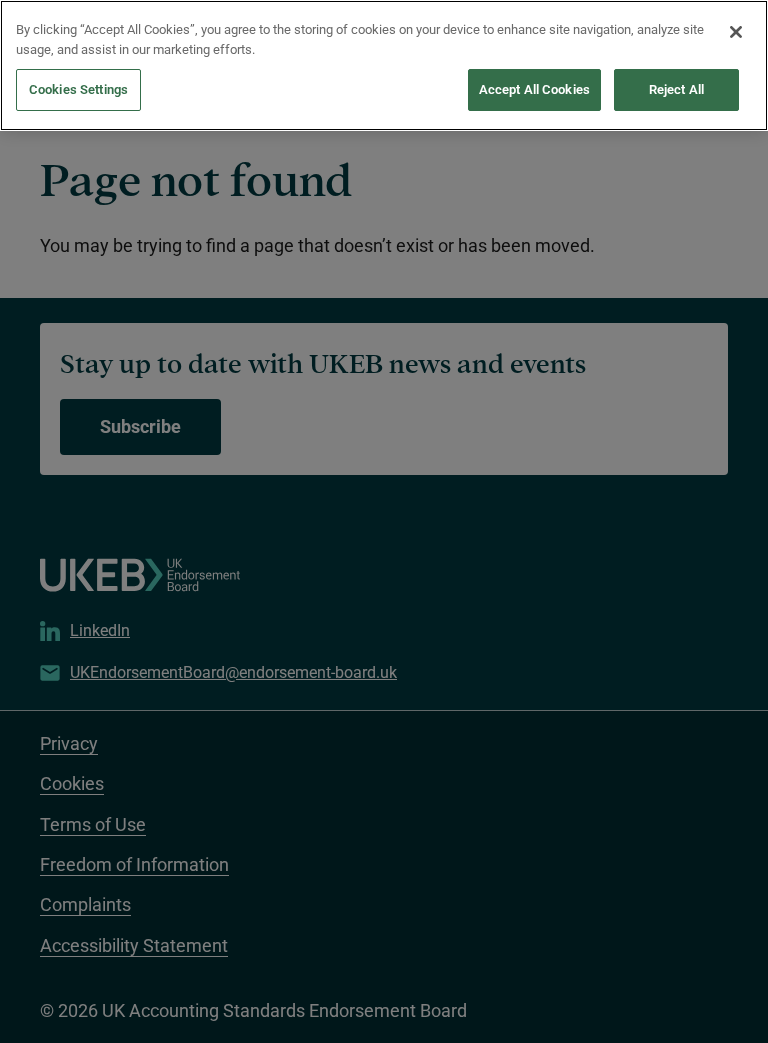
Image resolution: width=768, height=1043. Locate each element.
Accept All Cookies (534, 89)
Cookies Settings (78, 89)
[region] (384, 65)
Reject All (676, 89)
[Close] (736, 32)
